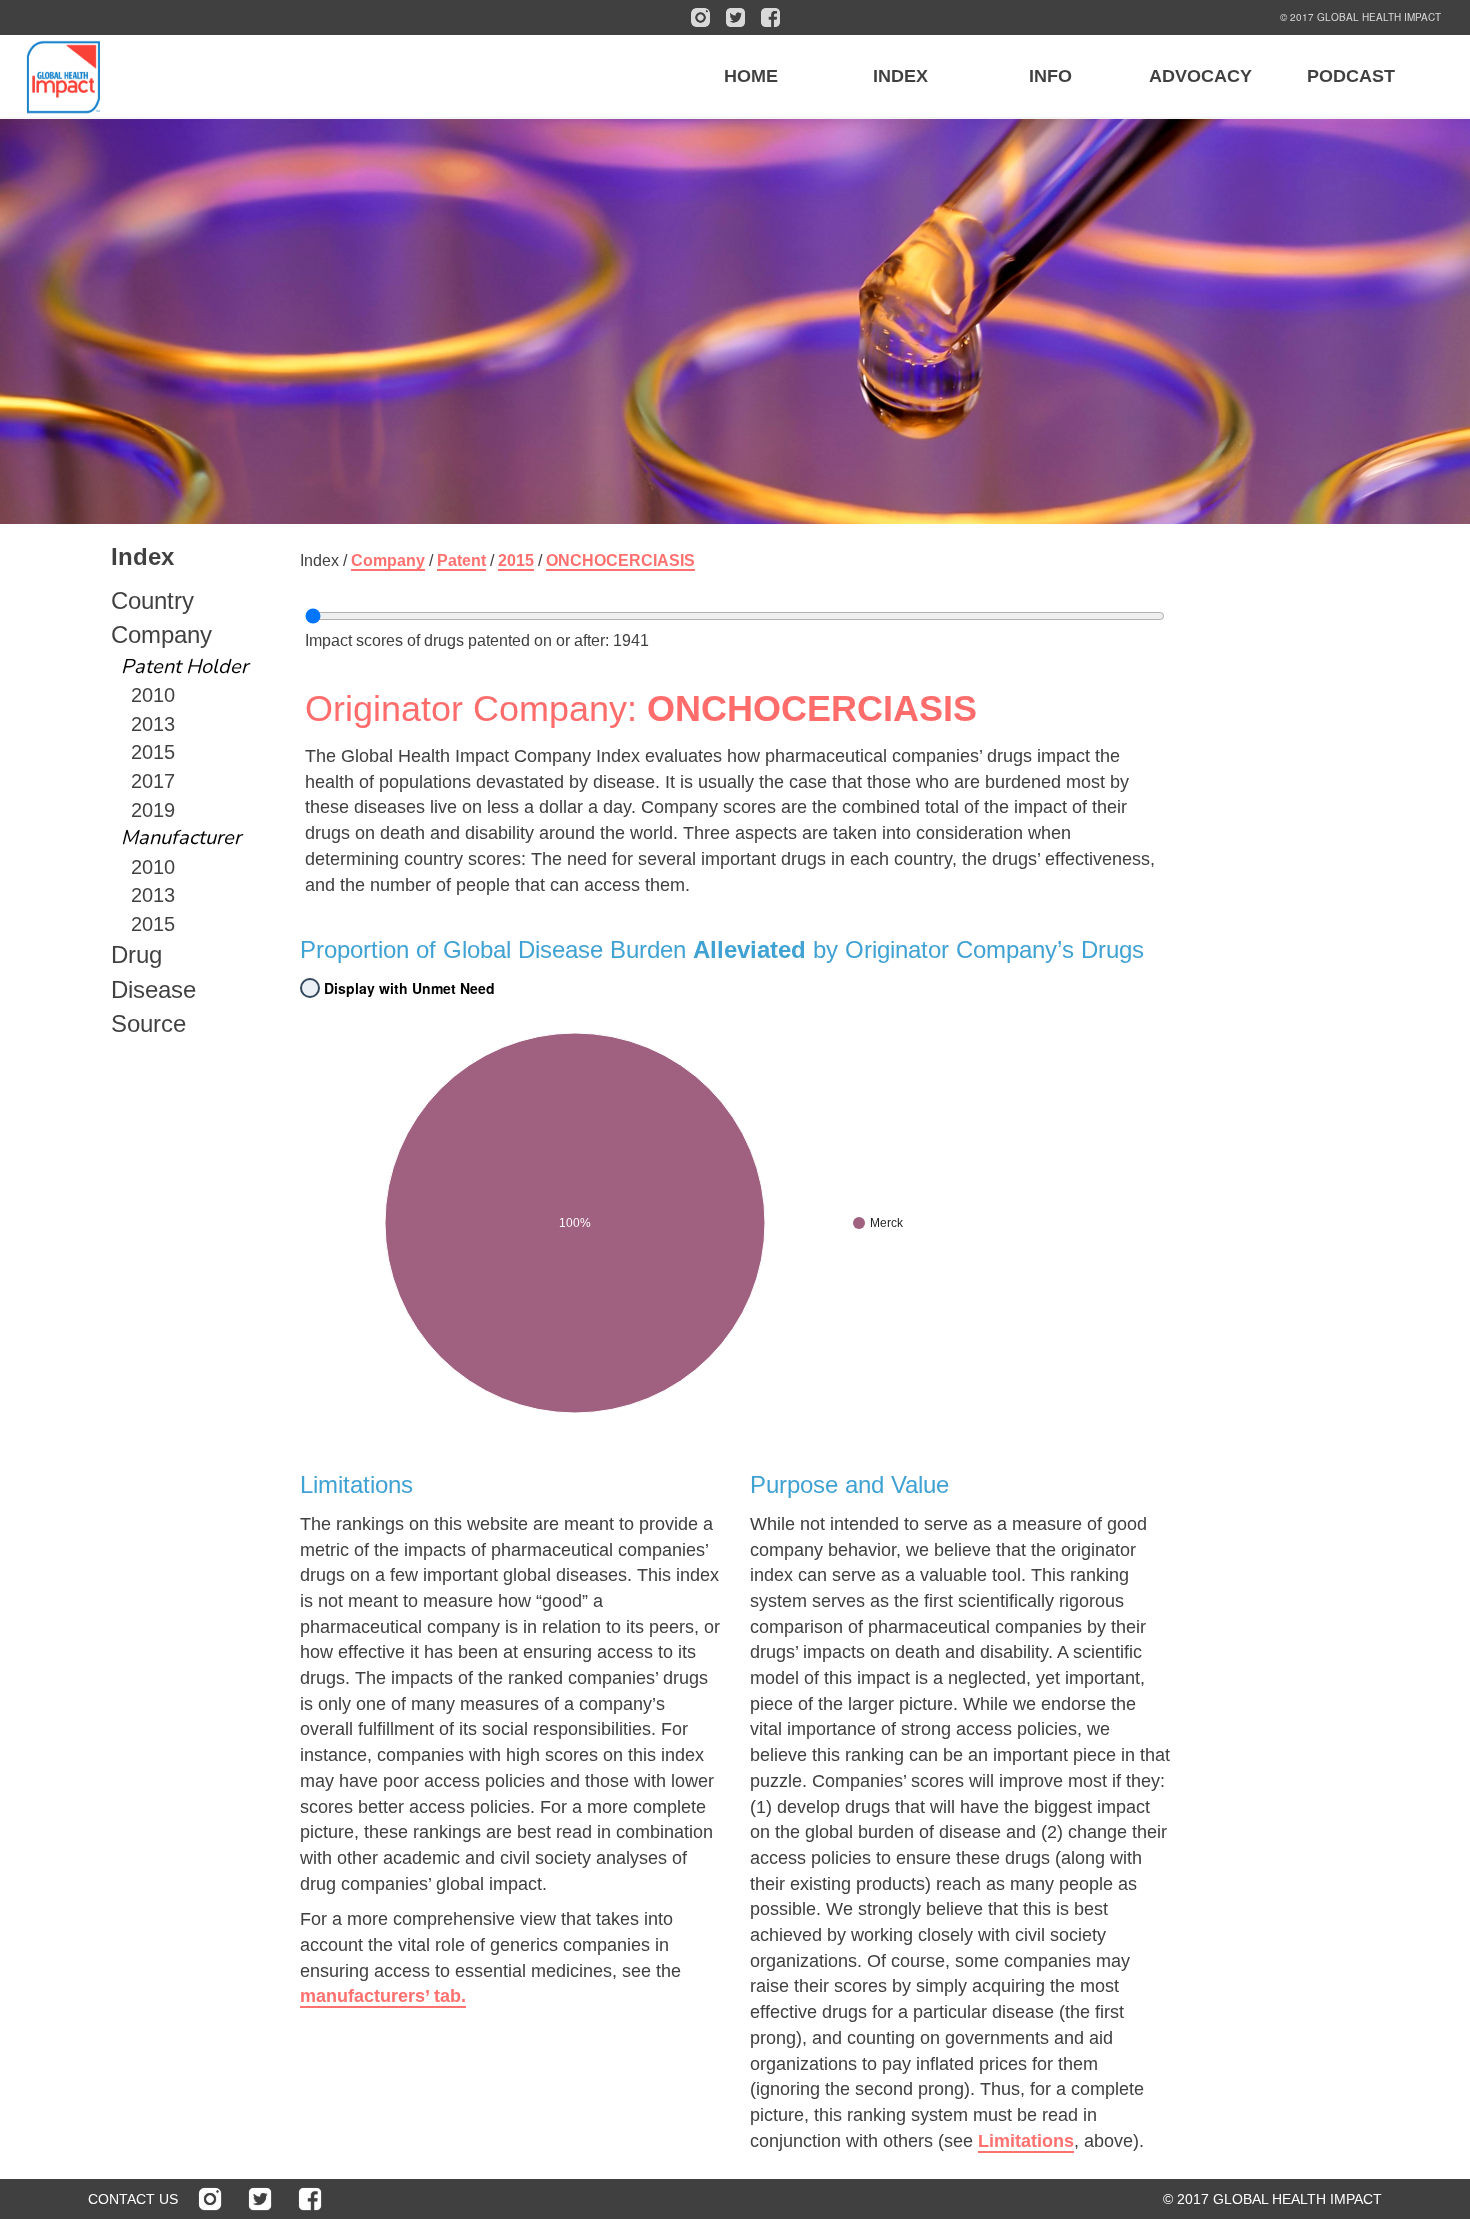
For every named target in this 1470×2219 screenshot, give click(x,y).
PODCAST (1351, 76)
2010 (153, 695)
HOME (751, 76)
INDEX (900, 76)
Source (148, 1023)
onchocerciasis (620, 560)
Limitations (1026, 2141)
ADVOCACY (1200, 76)
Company (161, 634)
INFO (1050, 76)
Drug (136, 954)
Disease (153, 989)
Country (152, 600)
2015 (153, 752)
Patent (461, 560)
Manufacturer (181, 837)
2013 (153, 724)
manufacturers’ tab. (383, 1996)
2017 (153, 781)
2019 (153, 810)
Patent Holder (184, 666)
